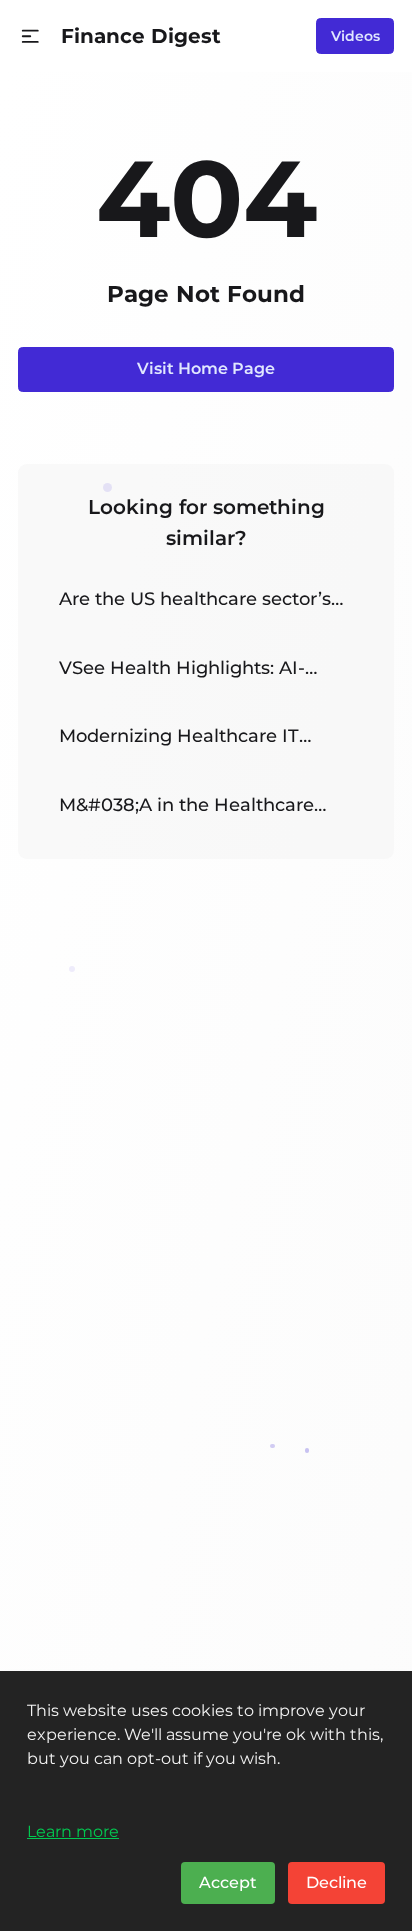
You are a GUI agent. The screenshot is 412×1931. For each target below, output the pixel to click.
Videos (355, 36)
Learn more (73, 1831)
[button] (30, 36)
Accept (228, 1882)
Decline (336, 1882)
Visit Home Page (206, 368)
